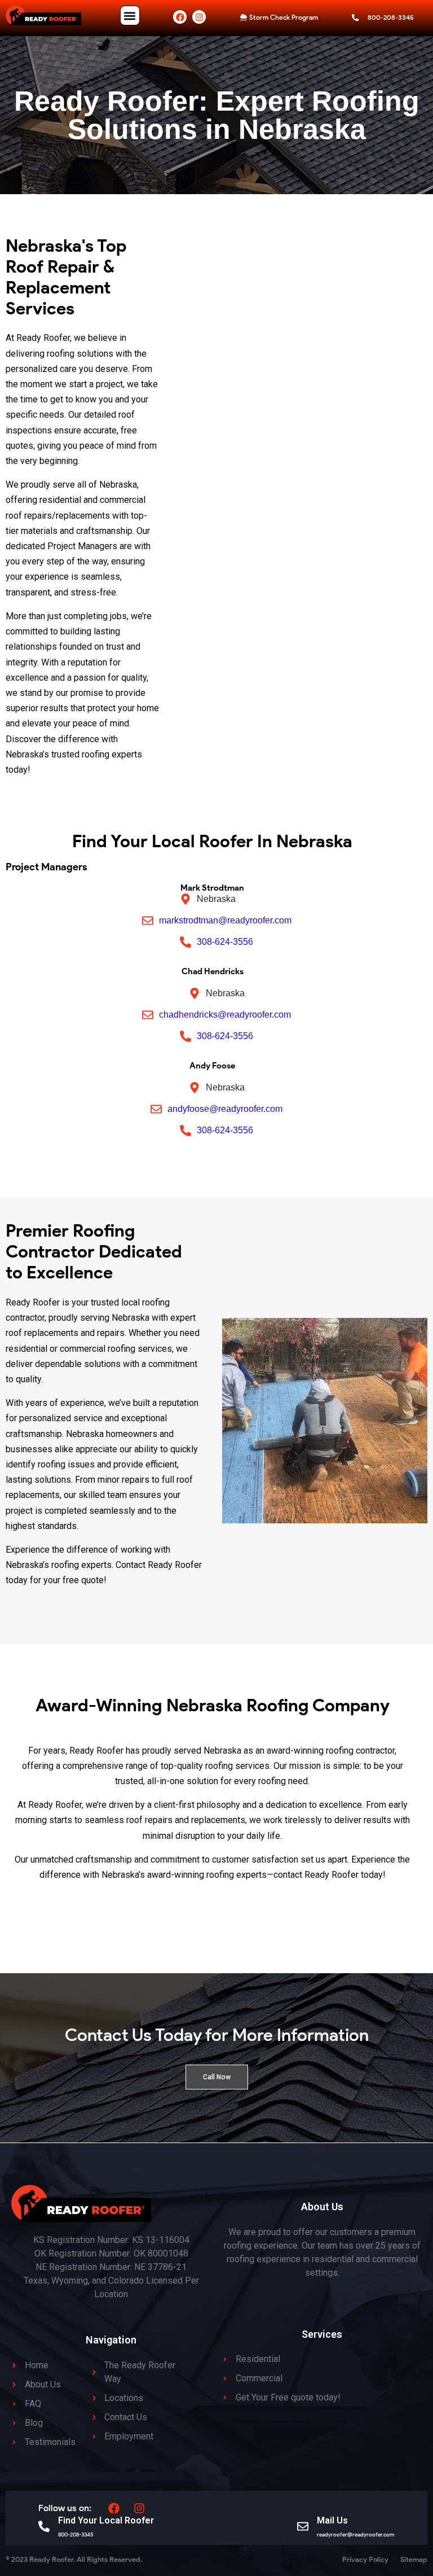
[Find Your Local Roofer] (44, 2526)
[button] (130, 16)
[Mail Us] (303, 2526)
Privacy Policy (365, 2559)
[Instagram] (199, 17)
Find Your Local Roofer (106, 2520)
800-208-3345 (76, 2535)
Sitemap (414, 2559)
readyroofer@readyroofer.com (356, 2535)
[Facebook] (180, 17)
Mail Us (332, 2520)
